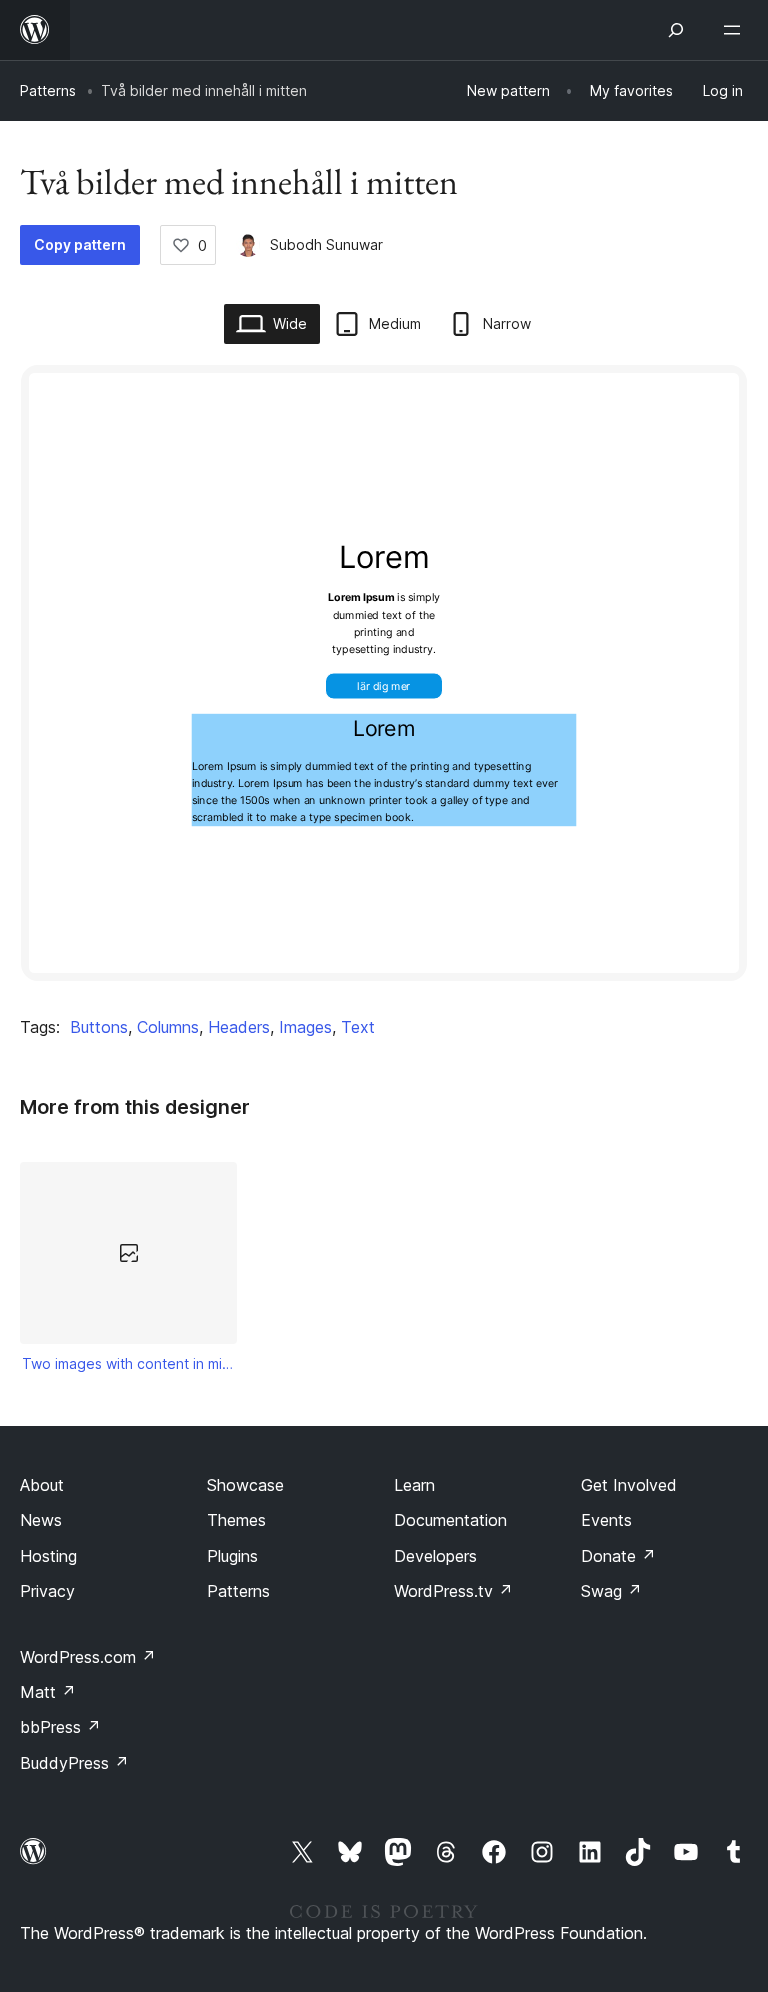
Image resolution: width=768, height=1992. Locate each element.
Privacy (47, 1591)
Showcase (245, 1485)
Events (606, 1520)
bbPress (60, 1727)
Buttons (99, 1027)
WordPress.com (88, 1657)
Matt (48, 1692)
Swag (611, 1591)
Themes (236, 1520)
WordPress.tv (453, 1591)
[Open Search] (676, 30)
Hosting (48, 1556)
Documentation (450, 1520)
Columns (168, 1027)
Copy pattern (80, 244)
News (41, 1520)
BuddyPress (74, 1763)
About (42, 1485)
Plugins (232, 1556)
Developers (435, 1556)
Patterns (48, 90)
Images (305, 1027)
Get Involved (629, 1485)
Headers (239, 1027)
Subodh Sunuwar (326, 244)
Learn (414, 1485)
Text (358, 1027)
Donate (618, 1556)
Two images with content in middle (129, 1363)
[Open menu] (736, 30)
